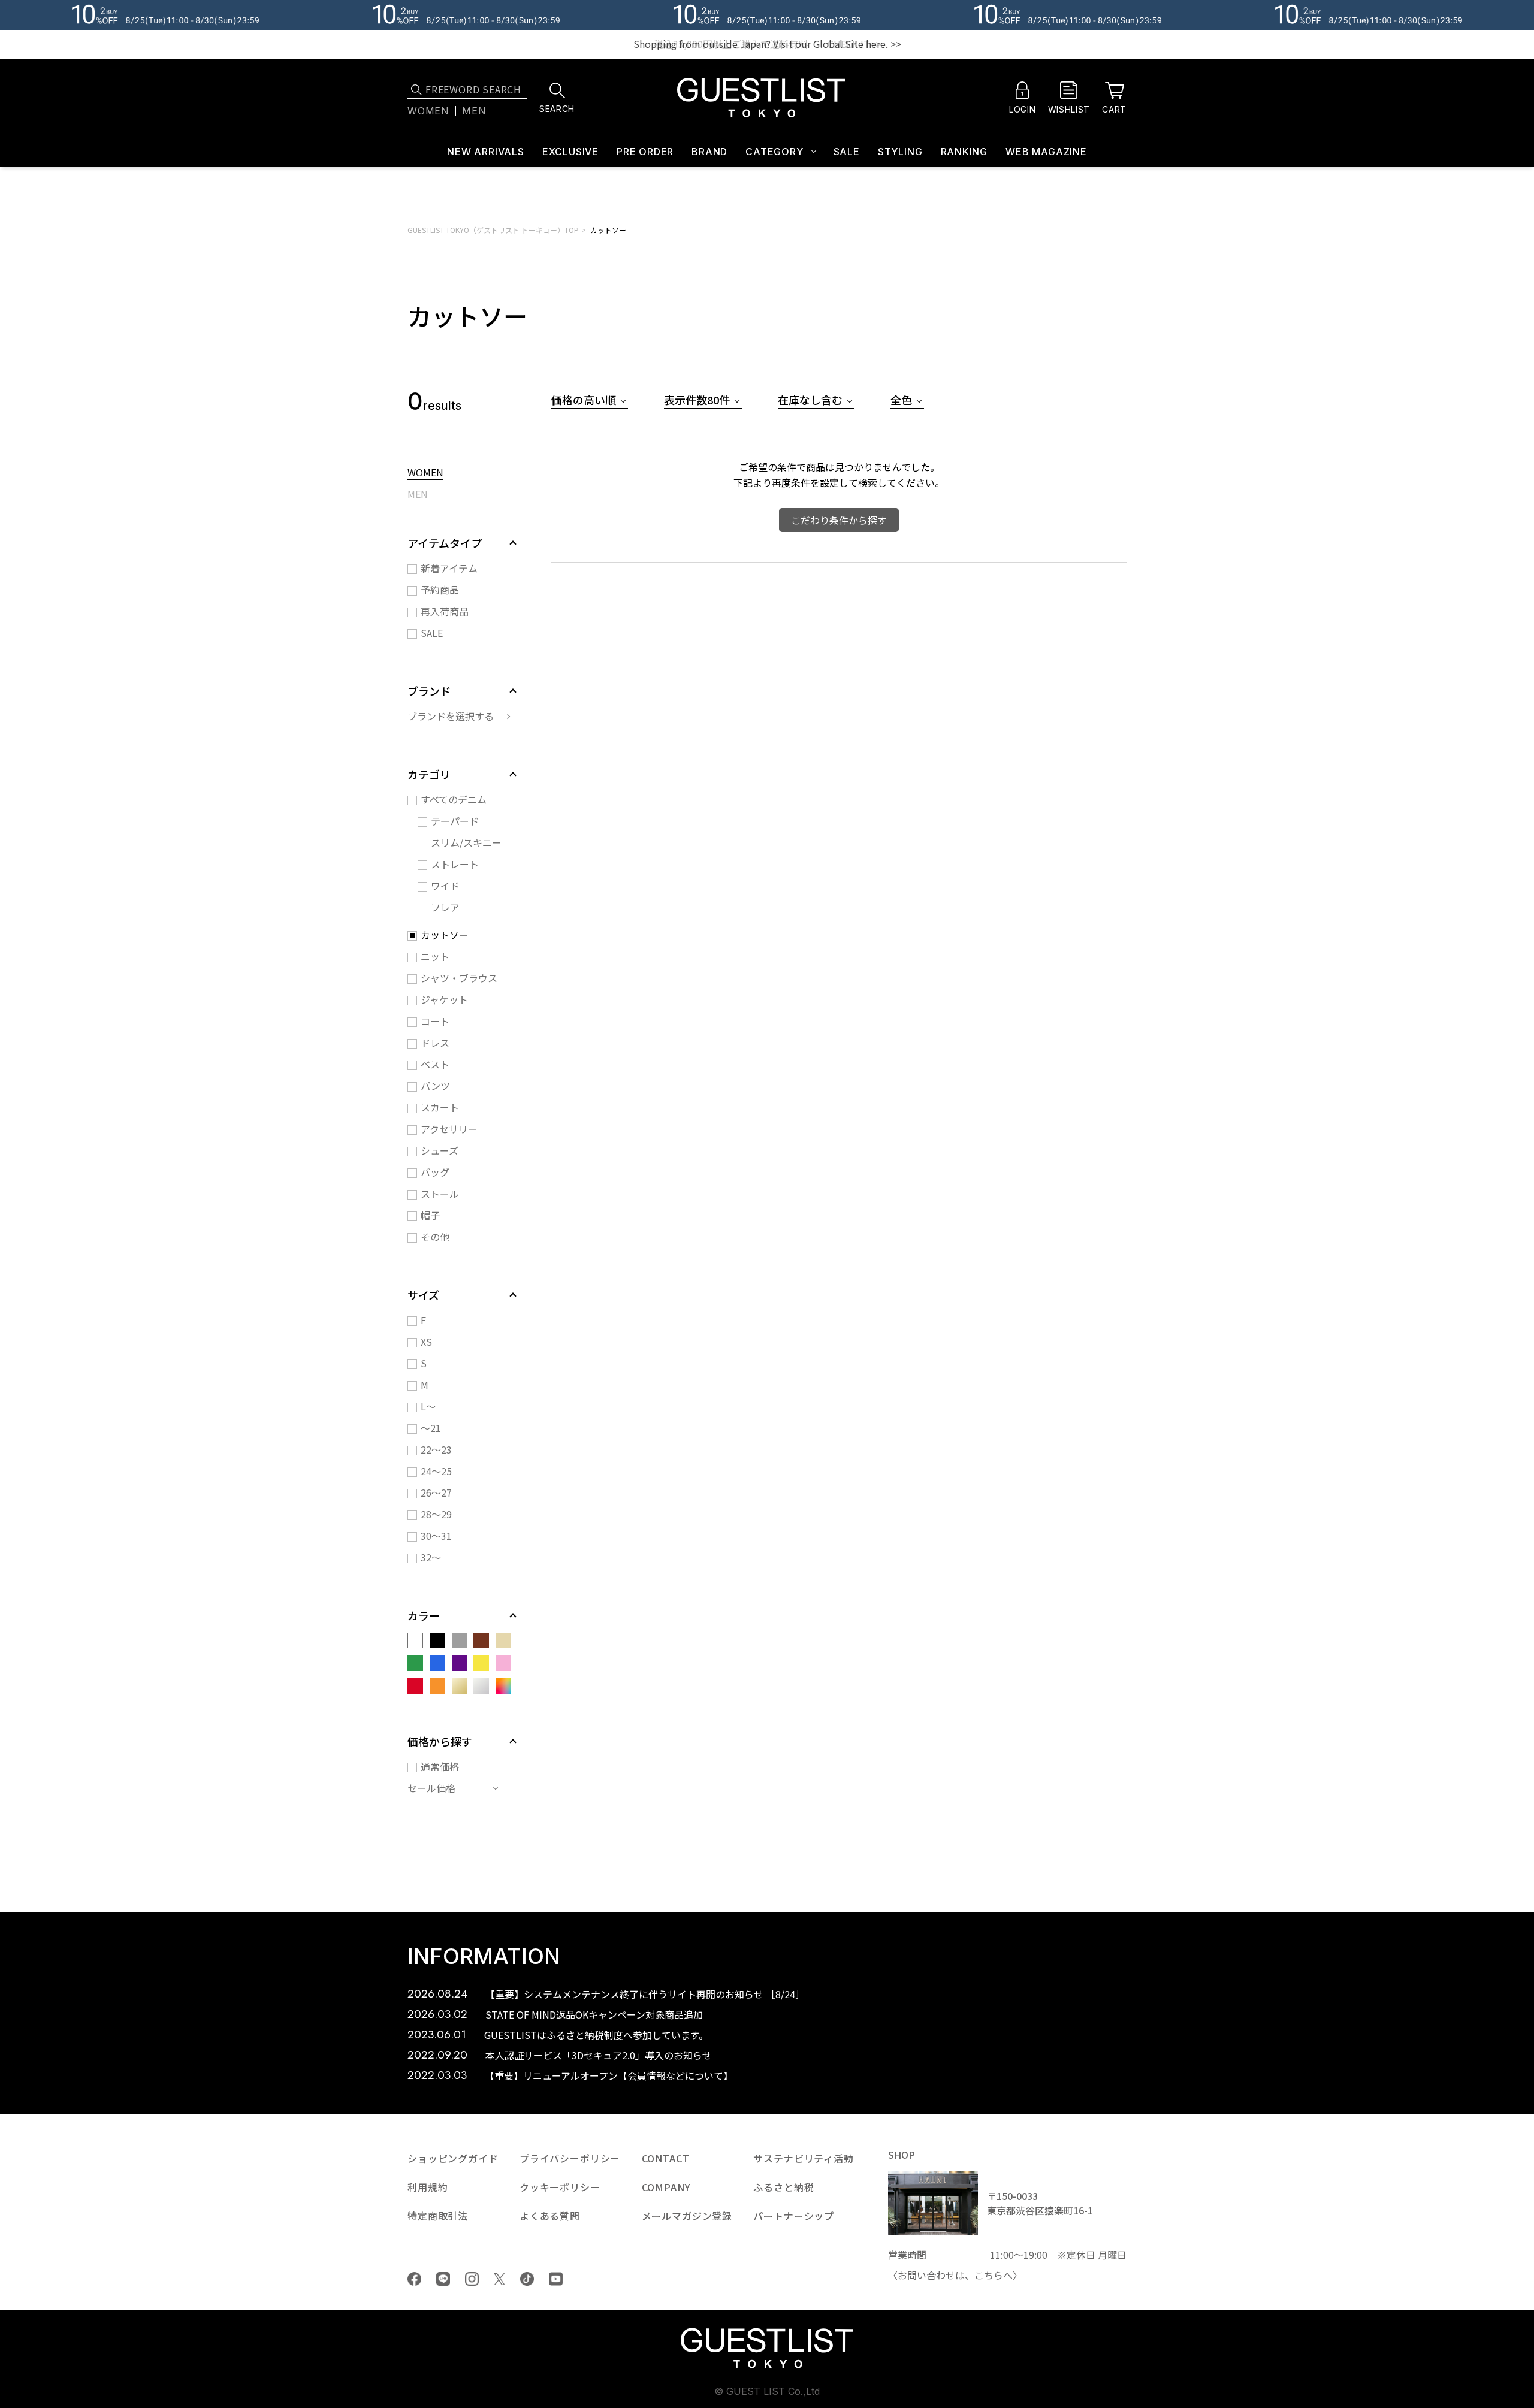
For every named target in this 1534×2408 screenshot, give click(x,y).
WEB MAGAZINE (1046, 152)
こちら (989, 2275)
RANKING (964, 152)
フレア (445, 907)
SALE (847, 152)
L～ (428, 1406)
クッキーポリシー (560, 2187)
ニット (435, 956)
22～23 (436, 1449)
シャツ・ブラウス (459, 978)
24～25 (436, 1471)
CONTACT (666, 2158)
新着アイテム (449, 568)
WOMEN (425, 473)
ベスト (435, 1064)
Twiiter (499, 2279)
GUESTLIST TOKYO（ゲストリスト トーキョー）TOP (493, 230)
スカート (440, 1107)
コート (435, 1021)
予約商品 (440, 590)
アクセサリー (449, 1129)
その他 (435, 1237)
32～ (431, 1557)
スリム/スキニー (466, 842)
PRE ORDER (645, 152)
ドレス (435, 1043)
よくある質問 (550, 2216)
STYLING (900, 152)
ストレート (455, 864)
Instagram (472, 2279)
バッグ (435, 1172)
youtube (556, 2279)
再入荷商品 (445, 611)
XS (426, 1342)
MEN (418, 495)
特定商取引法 (438, 2216)
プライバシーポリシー (570, 2158)
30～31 (436, 1536)
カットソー (608, 230)
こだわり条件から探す (839, 520)
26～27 (436, 1492)
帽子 (430, 1215)
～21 (431, 1428)
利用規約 (428, 2187)
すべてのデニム (454, 799)
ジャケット (444, 999)
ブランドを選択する (451, 716)
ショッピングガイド (453, 2158)
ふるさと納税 (783, 2187)
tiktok (527, 2279)
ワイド (445, 886)
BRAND (709, 152)
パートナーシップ (794, 2216)
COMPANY (666, 2187)
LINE (443, 2279)
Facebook (414, 2279)
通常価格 (440, 1766)
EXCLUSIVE (570, 152)
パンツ (435, 1086)
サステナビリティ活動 (803, 2158)
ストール (440, 1194)
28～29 (436, 1514)
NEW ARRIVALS (486, 152)
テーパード (455, 821)
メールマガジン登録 (687, 2216)
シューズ (440, 1150)
